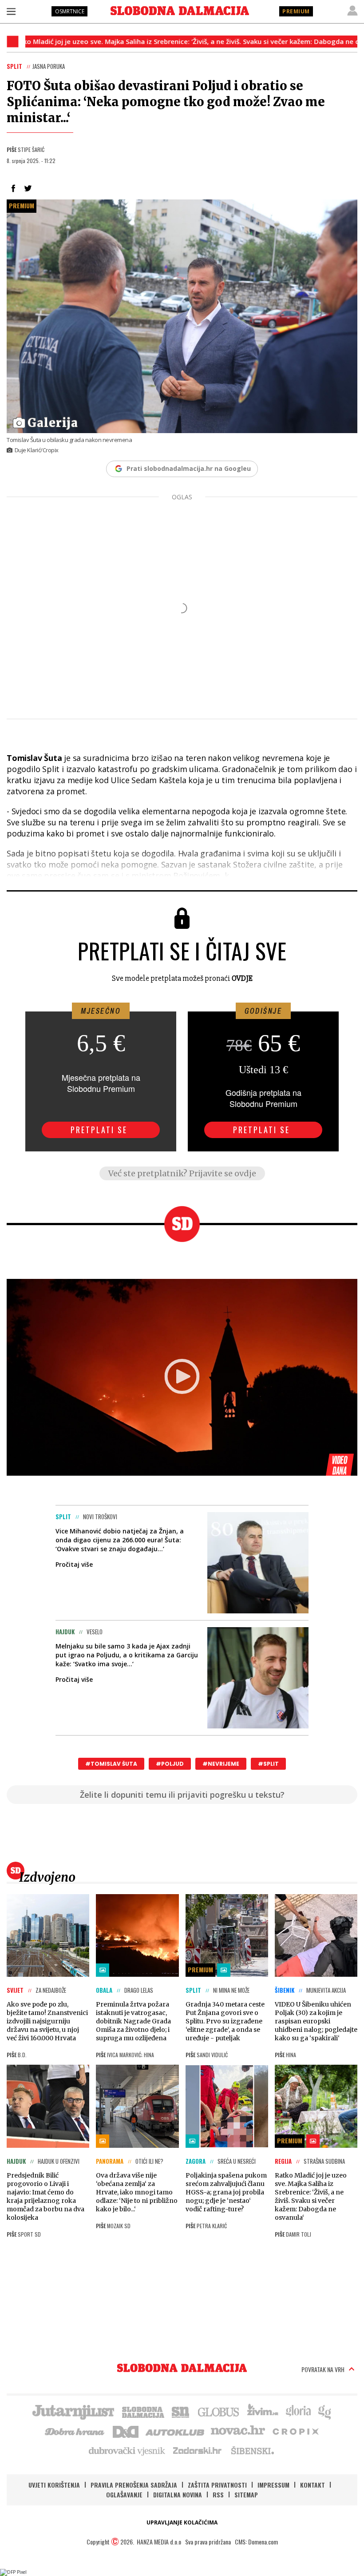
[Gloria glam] (325, 2411)
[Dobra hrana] (75, 2431)
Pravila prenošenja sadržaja (134, 2485)
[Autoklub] (175, 2431)
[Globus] (219, 2411)
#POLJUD (170, 1764)
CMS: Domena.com (256, 2542)
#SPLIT (268, 1764)
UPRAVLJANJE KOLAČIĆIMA (182, 2522)
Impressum (273, 2485)
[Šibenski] (252, 2450)
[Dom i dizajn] (126, 2431)
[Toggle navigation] (11, 11)
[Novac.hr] (238, 2431)
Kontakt (313, 2485)
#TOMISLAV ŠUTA (111, 1764)
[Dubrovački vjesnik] (127, 2450)
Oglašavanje (124, 2494)
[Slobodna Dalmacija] (180, 11)
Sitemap (246, 2494)
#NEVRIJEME (221, 1764)
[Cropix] (295, 2431)
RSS (218, 2494)
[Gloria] (298, 2411)
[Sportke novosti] (181, 2411)
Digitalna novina (178, 2494)
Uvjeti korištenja (54, 2485)
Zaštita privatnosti (217, 2485)
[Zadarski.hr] (198, 2450)
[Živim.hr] (263, 2411)
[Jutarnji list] (73, 2411)
